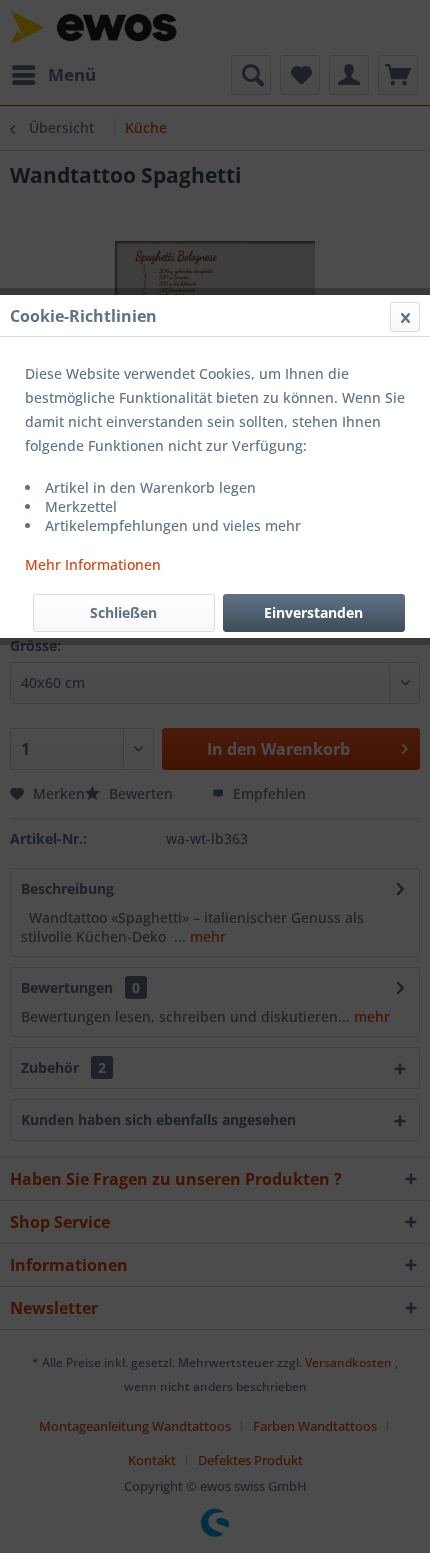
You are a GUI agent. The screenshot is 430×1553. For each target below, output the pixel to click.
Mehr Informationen (93, 564)
